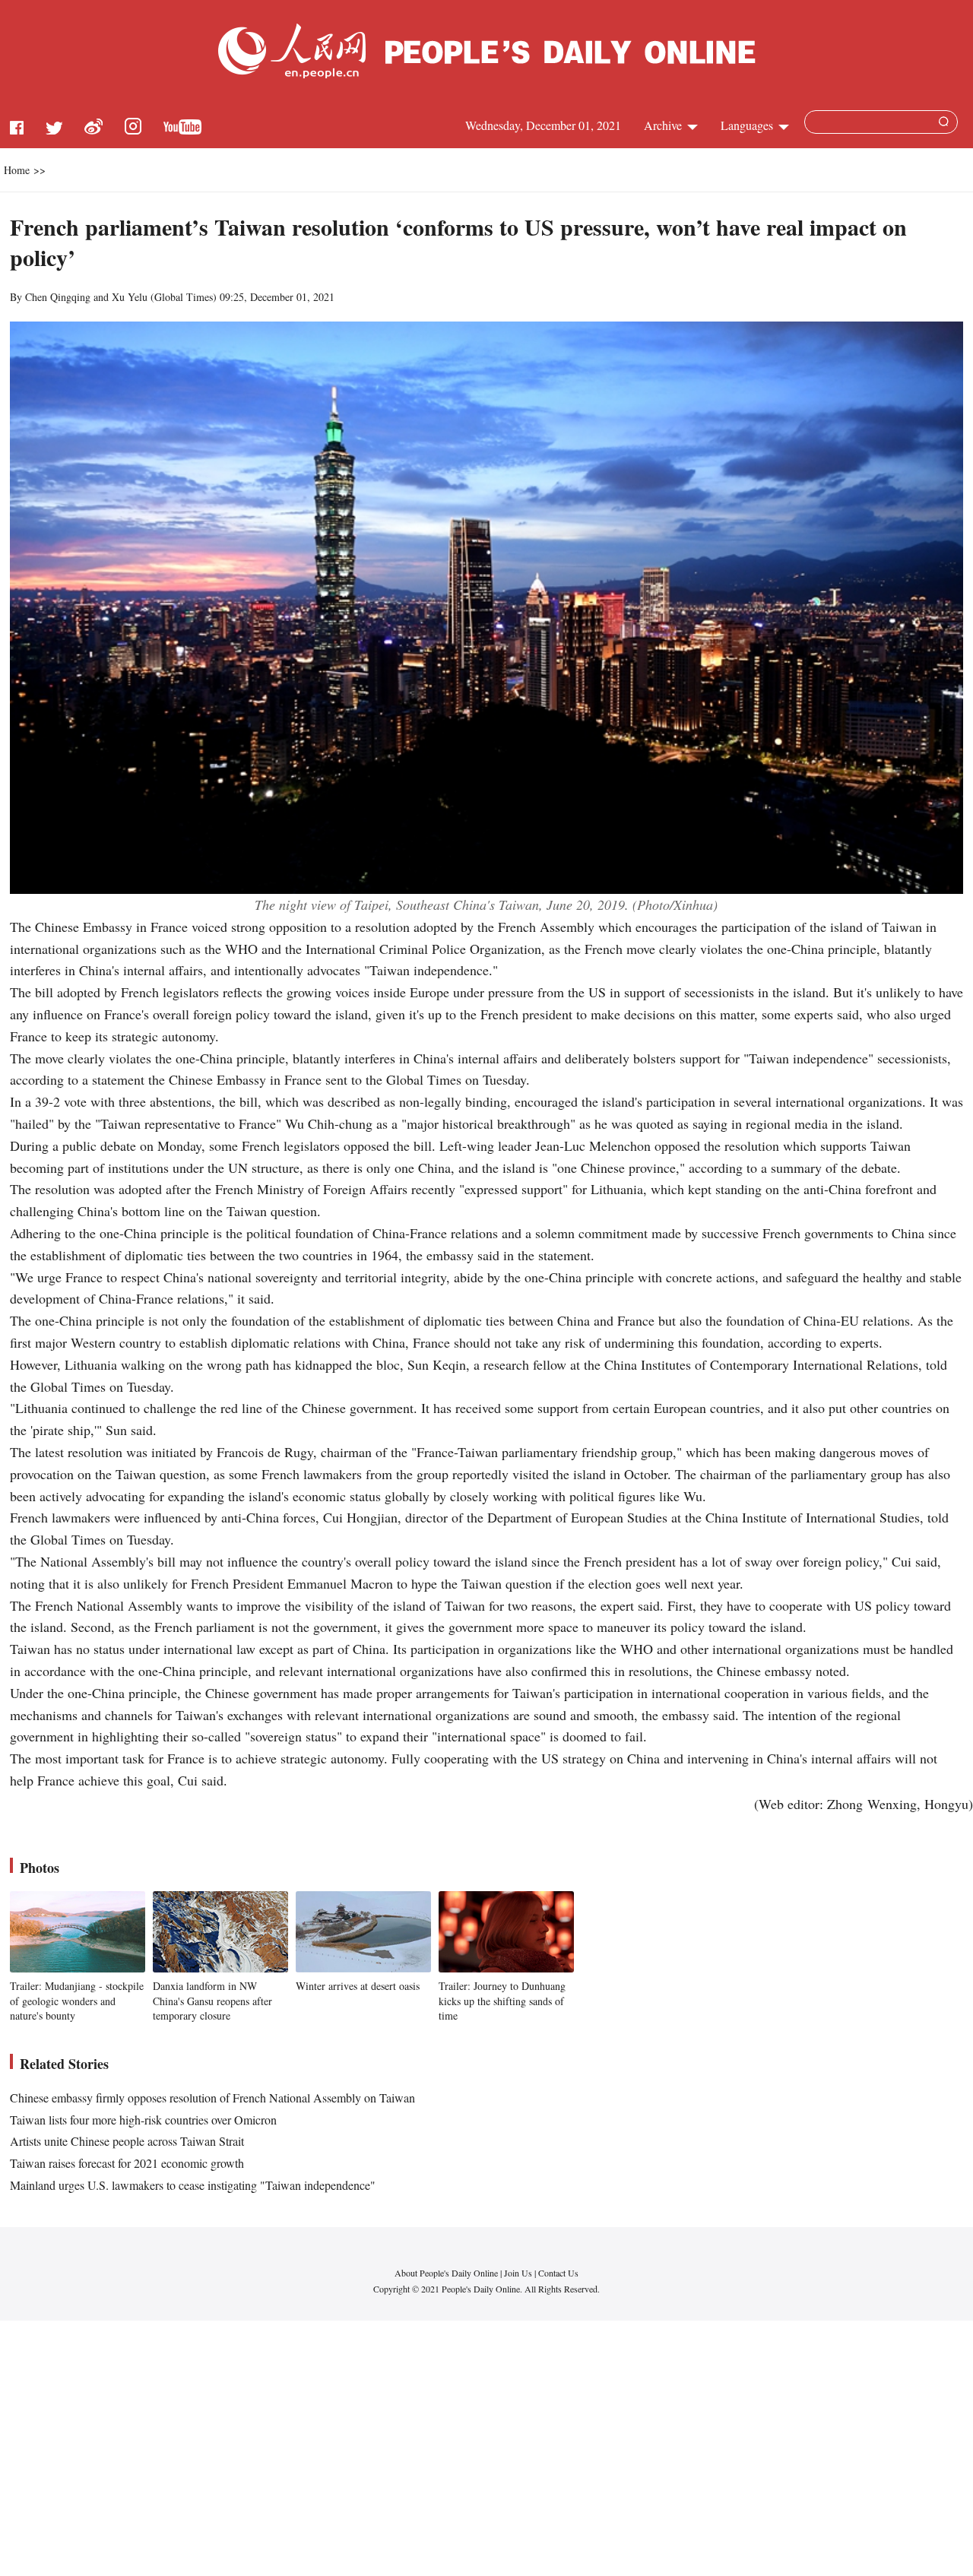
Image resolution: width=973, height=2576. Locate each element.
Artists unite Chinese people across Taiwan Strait (127, 2141)
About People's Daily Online (446, 2273)
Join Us (519, 2273)
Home (17, 170)
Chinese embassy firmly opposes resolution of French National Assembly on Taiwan (212, 2098)
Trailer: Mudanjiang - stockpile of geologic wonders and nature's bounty (77, 2001)
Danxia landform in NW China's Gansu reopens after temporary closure (212, 2001)
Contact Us (558, 2273)
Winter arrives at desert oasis (358, 1986)
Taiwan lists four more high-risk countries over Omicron (143, 2120)
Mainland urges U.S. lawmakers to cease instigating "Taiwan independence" (193, 2185)
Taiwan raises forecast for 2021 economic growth (127, 2163)
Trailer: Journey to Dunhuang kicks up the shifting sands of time (502, 2001)
